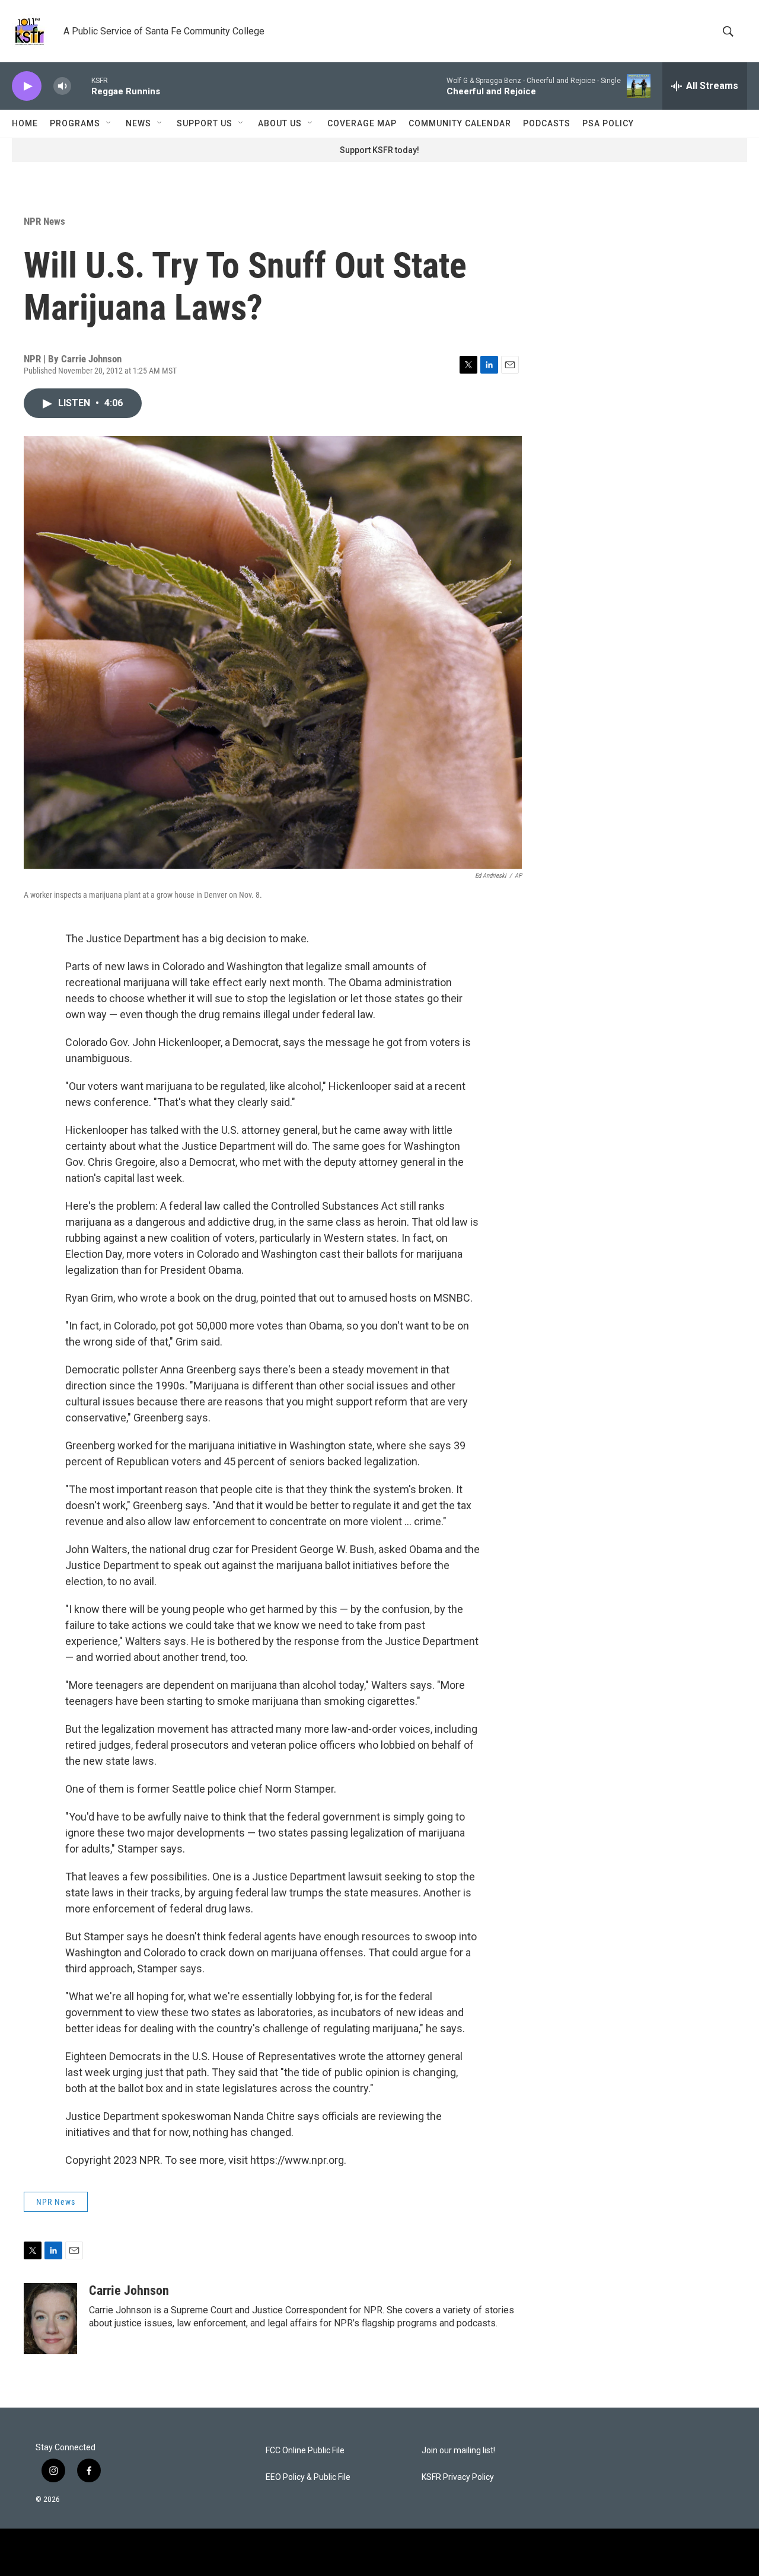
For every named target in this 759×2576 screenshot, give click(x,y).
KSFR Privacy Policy (458, 2477)
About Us (280, 123)
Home (25, 123)
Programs (75, 123)
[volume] (62, 86)
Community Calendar (460, 123)
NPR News (44, 221)
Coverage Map (362, 123)
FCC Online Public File (305, 2451)
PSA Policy (608, 123)
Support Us (205, 123)
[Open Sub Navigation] (109, 123)
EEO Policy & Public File (308, 2477)
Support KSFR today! (379, 150)
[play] (27, 86)
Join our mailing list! (458, 2451)
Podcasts (547, 123)
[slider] (81, 86)
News (138, 123)
